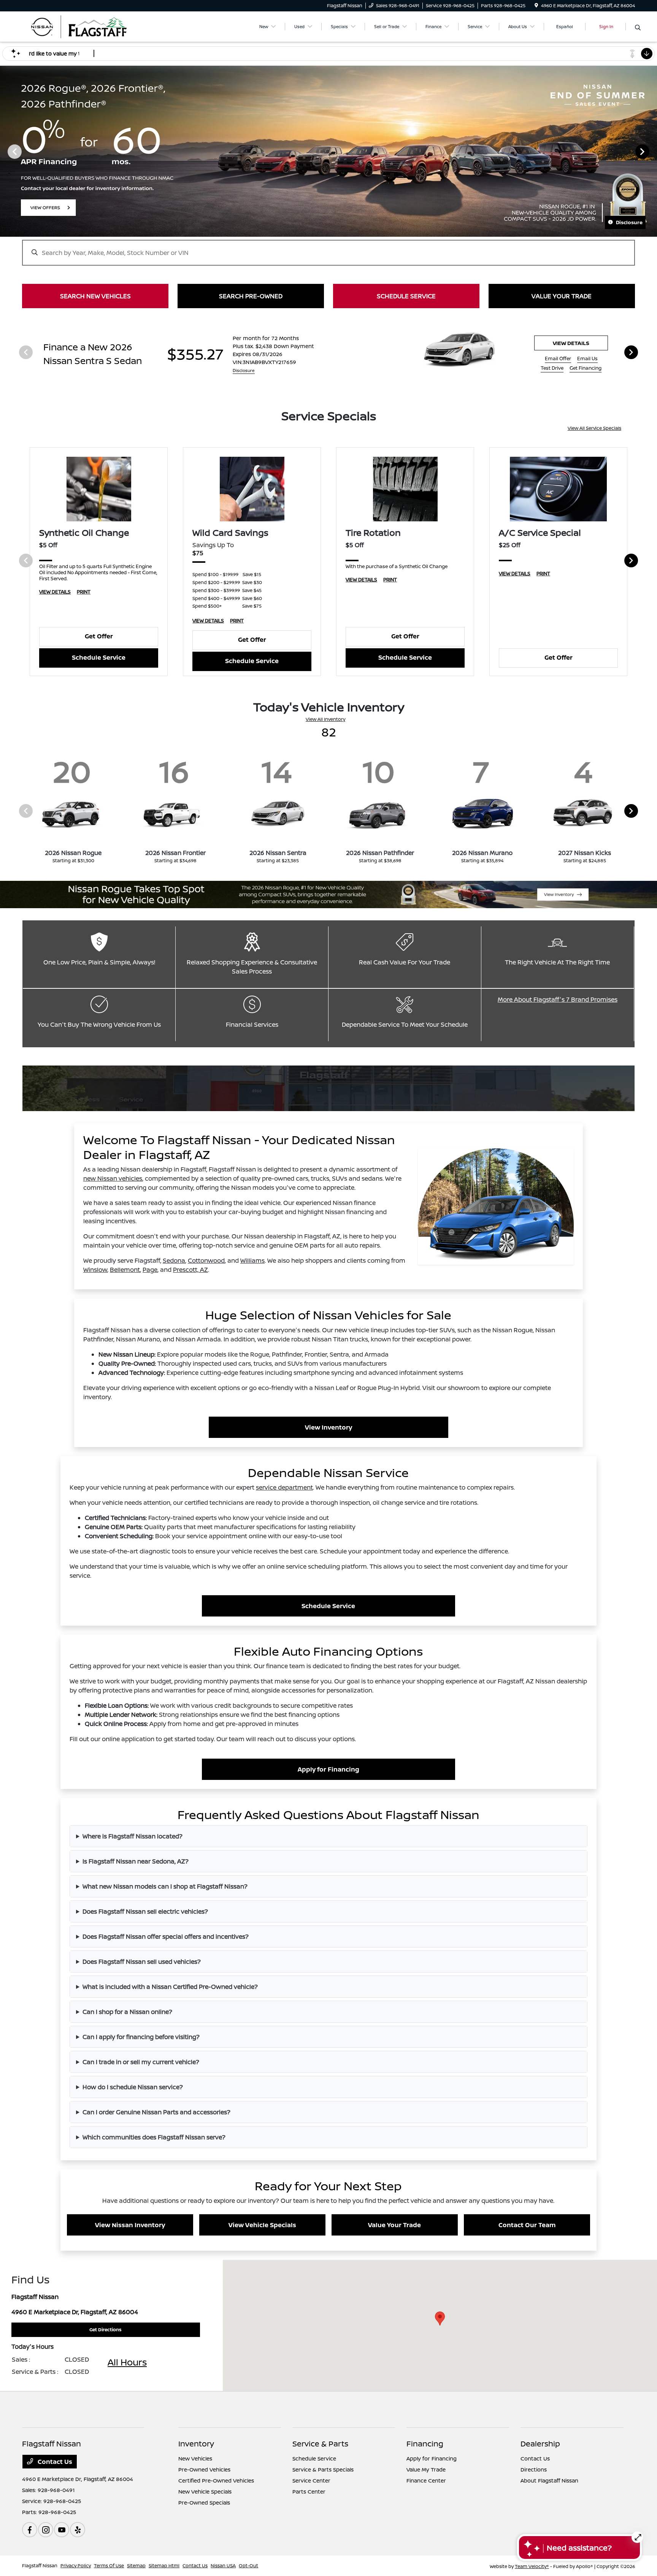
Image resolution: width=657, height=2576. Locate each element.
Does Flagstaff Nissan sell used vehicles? (142, 1962)
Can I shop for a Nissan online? (127, 2012)
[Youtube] (62, 2530)
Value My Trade (426, 2469)
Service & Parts (320, 2444)
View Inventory (328, 1427)
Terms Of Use (109, 2566)
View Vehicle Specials (262, 2225)
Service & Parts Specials (323, 2469)
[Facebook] (30, 2530)
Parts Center (309, 2491)
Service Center (311, 2480)
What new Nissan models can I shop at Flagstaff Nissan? (165, 1886)
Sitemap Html (164, 2566)
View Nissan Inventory (130, 2225)
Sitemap (136, 2566)
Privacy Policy (76, 2566)
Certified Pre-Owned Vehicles (216, 2480)
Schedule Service (99, 657)
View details (571, 343)
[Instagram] (46, 2530)
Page (150, 1270)
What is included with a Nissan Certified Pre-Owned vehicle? (170, 1987)
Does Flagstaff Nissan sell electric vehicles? (145, 1911)
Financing (425, 2444)
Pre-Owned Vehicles (204, 2469)
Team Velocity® (532, 2566)
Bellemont (125, 1270)
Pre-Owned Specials (204, 2502)
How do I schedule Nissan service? (133, 2087)
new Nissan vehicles (113, 1178)
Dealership (540, 2444)
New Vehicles (195, 2458)
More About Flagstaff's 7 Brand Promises (558, 999)
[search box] (328, 249)
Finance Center (426, 2480)
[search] (638, 28)
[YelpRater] (78, 2530)
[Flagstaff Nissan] (87, 26)
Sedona (174, 1260)
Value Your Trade (394, 2225)
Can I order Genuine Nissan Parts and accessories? (156, 2112)
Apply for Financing (328, 1769)
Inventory (196, 2444)
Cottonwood (206, 1260)
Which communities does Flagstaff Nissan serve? (154, 2137)
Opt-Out (248, 2566)
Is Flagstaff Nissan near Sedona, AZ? (136, 1861)
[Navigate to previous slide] (6, 151)
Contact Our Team (527, 2225)
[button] (440, 2319)
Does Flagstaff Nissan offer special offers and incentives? (166, 1936)
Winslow (95, 1270)
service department (284, 1487)
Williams (252, 1260)
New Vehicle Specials (205, 2491)
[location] (536, 6)
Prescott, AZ (190, 1270)
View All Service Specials (594, 428)
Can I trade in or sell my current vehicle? (141, 2062)
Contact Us (54, 2462)
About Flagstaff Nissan (549, 2480)
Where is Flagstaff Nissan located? (133, 1836)
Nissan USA (223, 2566)
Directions (534, 2469)
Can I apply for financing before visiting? (141, 2037)
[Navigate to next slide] (651, 151)
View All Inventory (325, 719)
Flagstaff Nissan (40, 2566)
